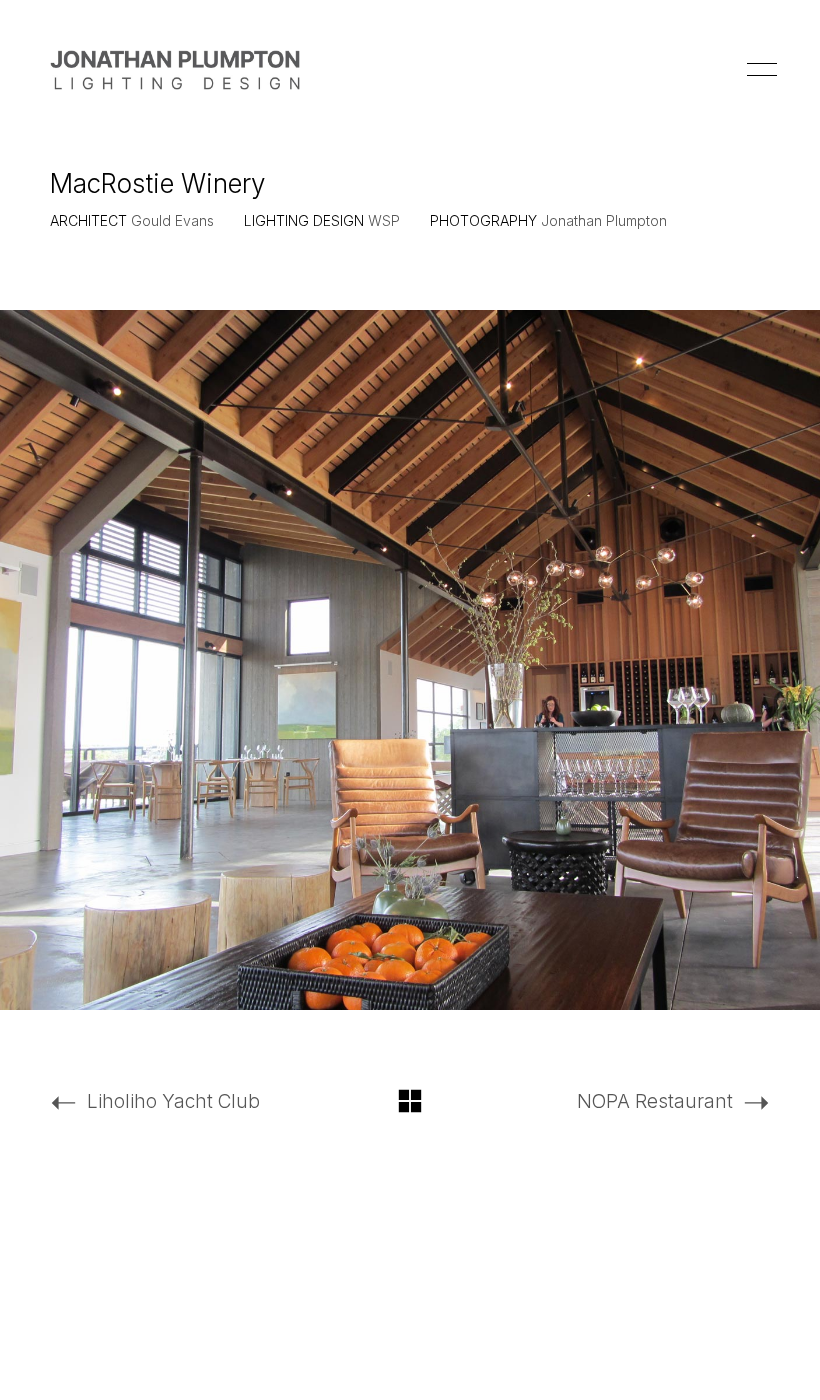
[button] (758, 70)
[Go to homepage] (175, 70)
